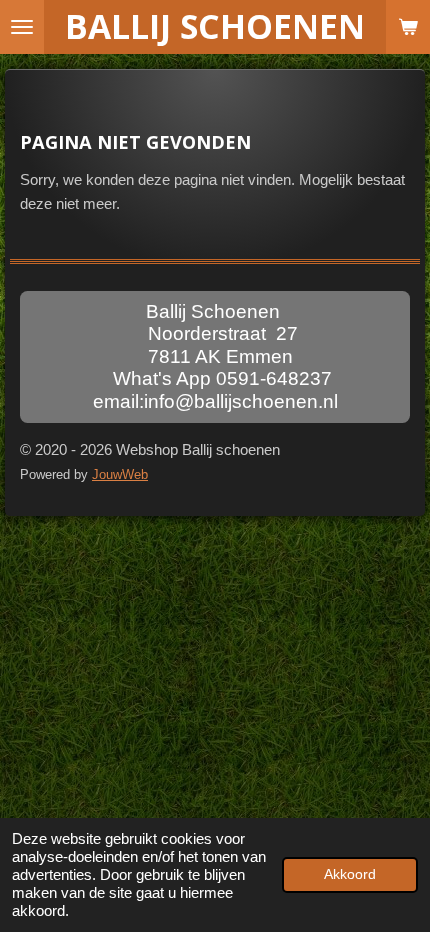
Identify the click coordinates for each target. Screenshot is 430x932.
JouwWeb (120, 475)
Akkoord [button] (350, 874)
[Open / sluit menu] (22, 27)
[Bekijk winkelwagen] (408, 27)
